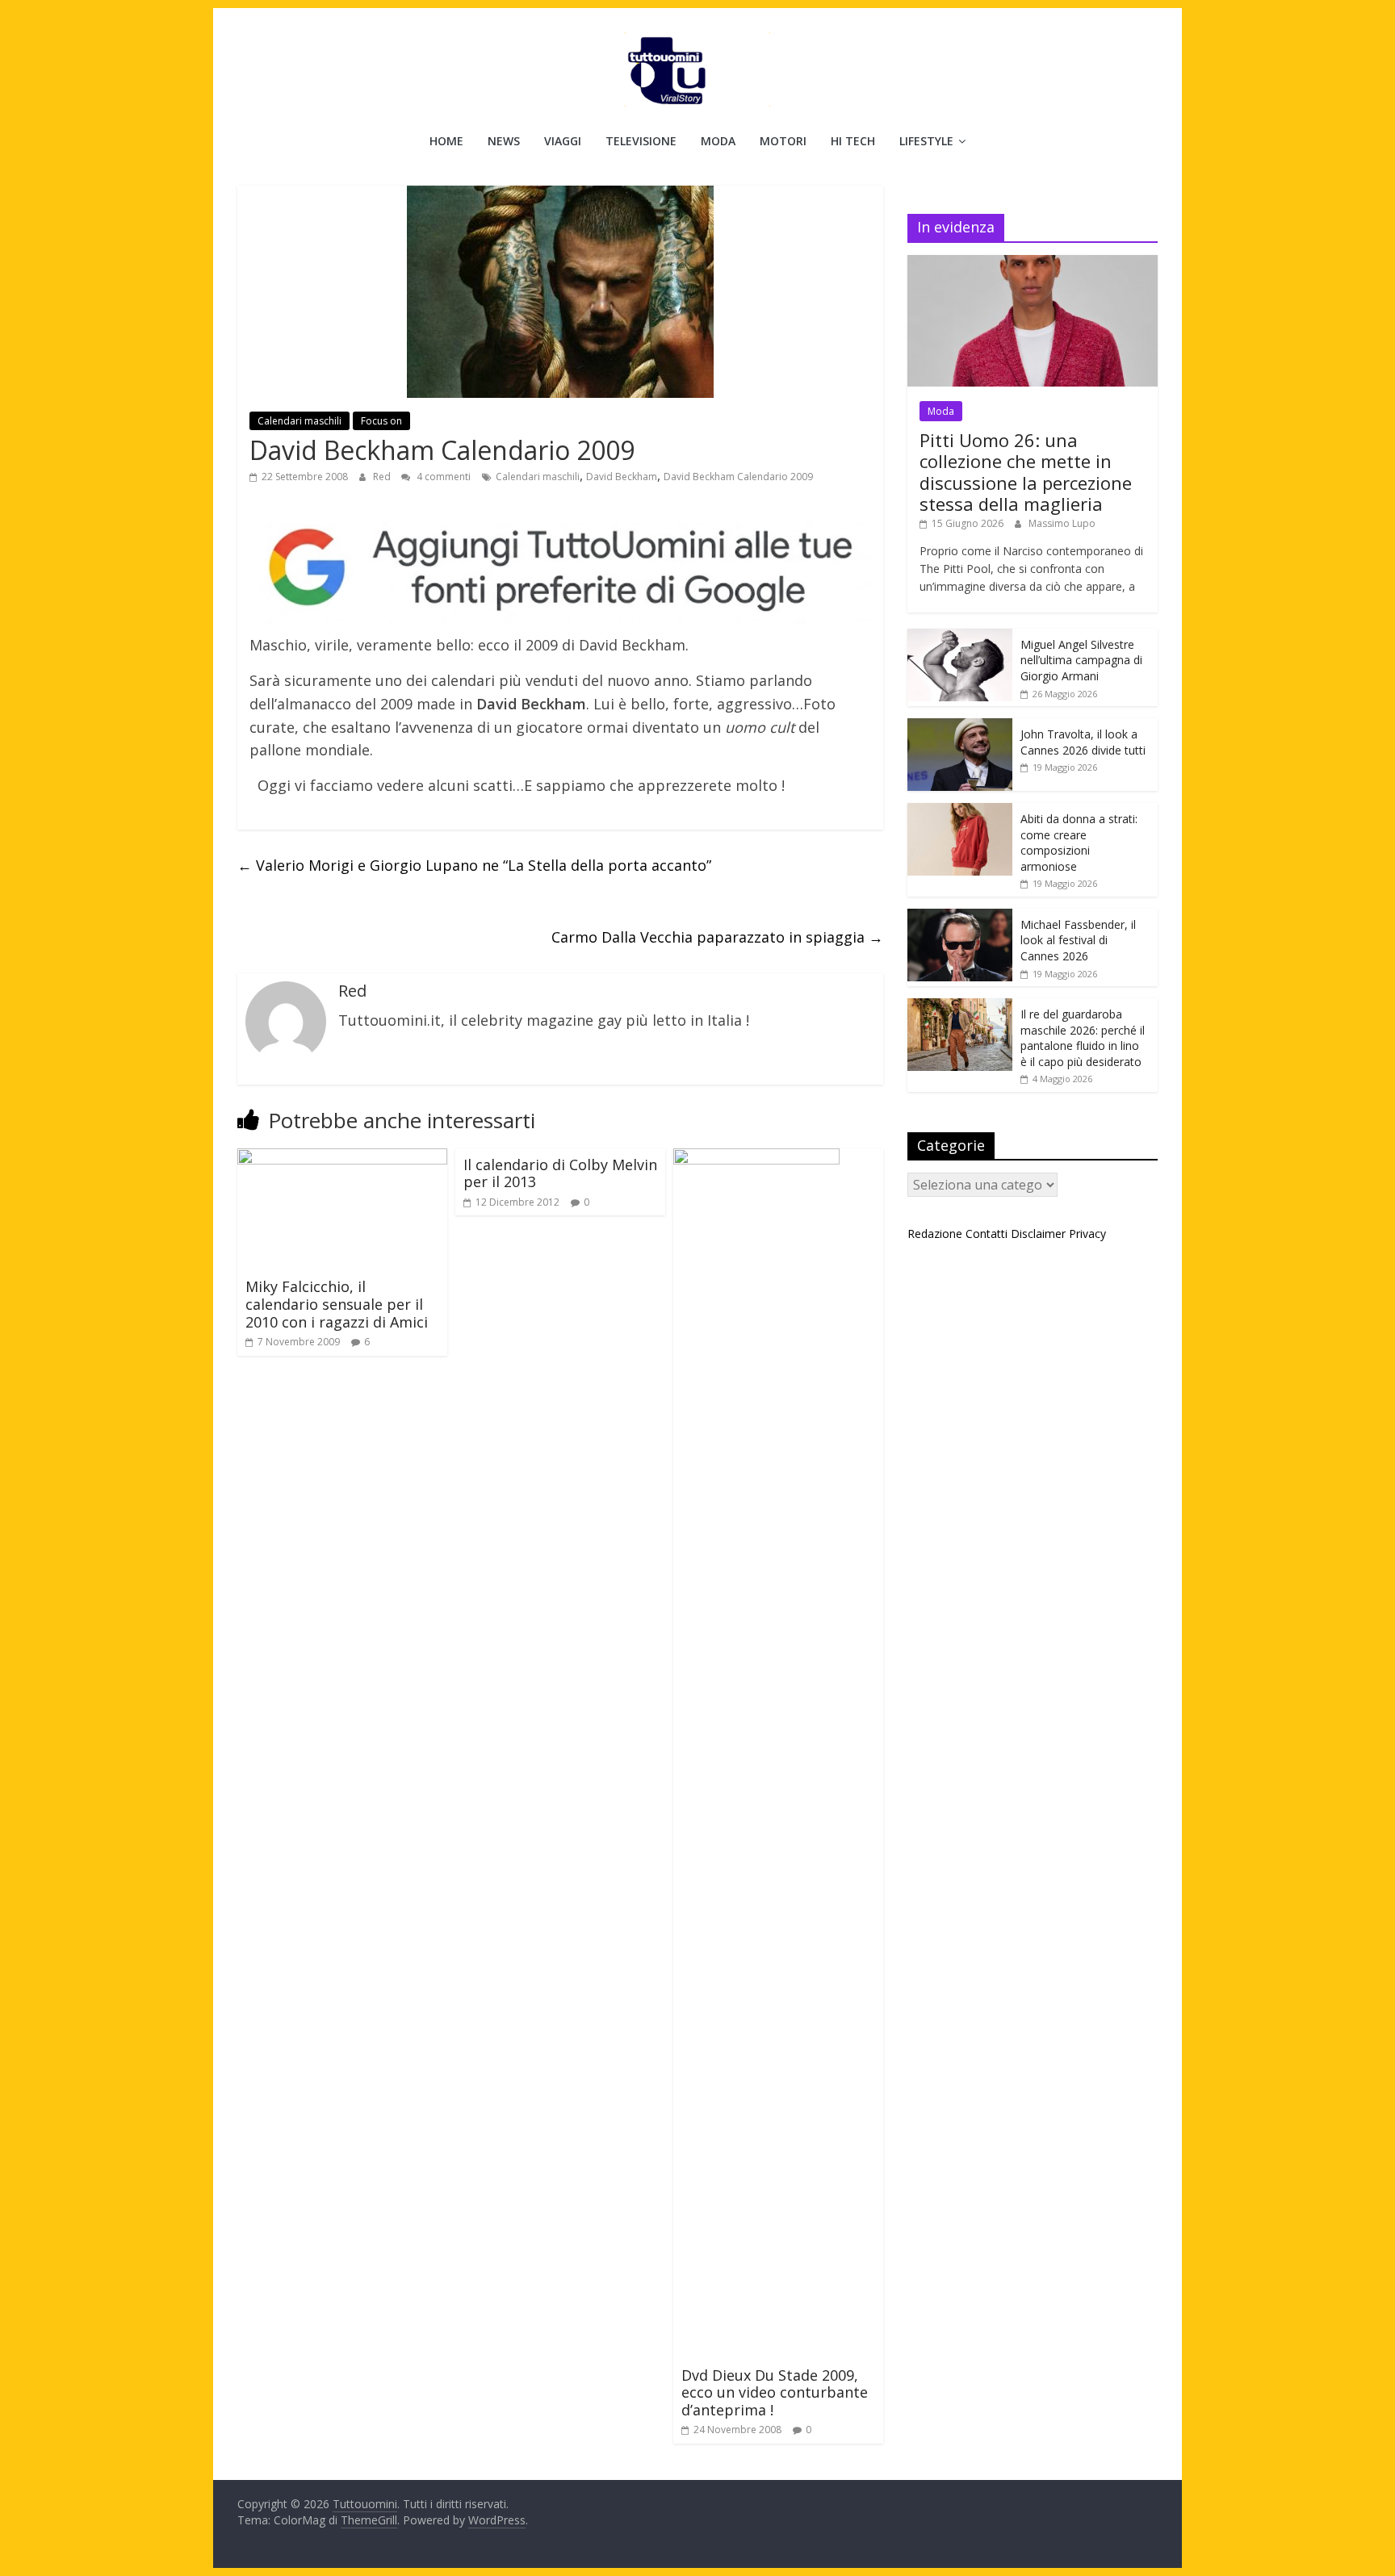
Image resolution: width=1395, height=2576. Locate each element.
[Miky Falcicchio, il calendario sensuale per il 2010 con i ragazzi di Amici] (342, 1158)
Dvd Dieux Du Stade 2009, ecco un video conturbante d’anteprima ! (775, 2392)
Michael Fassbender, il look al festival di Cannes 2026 (1078, 940)
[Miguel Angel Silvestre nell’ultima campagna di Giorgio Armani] (960, 637)
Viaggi (563, 141)
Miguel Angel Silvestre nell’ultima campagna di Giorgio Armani (1081, 660)
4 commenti (442, 477)
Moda (718, 141)
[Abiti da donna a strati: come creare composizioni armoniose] (960, 811)
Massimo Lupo (1062, 523)
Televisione (641, 141)
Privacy (1087, 1234)
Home (446, 141)
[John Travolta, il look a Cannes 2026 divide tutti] (960, 727)
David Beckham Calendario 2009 (738, 477)
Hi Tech (853, 141)
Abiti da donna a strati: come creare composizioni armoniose (1079, 843)
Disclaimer (1038, 1234)
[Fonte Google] (560, 569)
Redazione (935, 1234)
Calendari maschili (300, 421)
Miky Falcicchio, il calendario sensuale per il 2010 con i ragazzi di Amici (337, 1304)
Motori (783, 141)
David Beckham (622, 477)
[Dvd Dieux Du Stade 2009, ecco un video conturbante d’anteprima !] (756, 1158)
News (504, 141)
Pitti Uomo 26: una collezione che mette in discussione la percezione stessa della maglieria (1026, 472)
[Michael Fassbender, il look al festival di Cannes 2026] (960, 917)
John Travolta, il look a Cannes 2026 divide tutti (1083, 742)
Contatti (987, 1234)
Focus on (381, 421)
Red (383, 477)
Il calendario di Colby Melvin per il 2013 (560, 1173)
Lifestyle (926, 141)
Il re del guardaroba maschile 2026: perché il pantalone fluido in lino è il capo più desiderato (1083, 1038)
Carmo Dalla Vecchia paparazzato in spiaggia (717, 937)
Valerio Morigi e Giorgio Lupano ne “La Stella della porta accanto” (474, 865)
